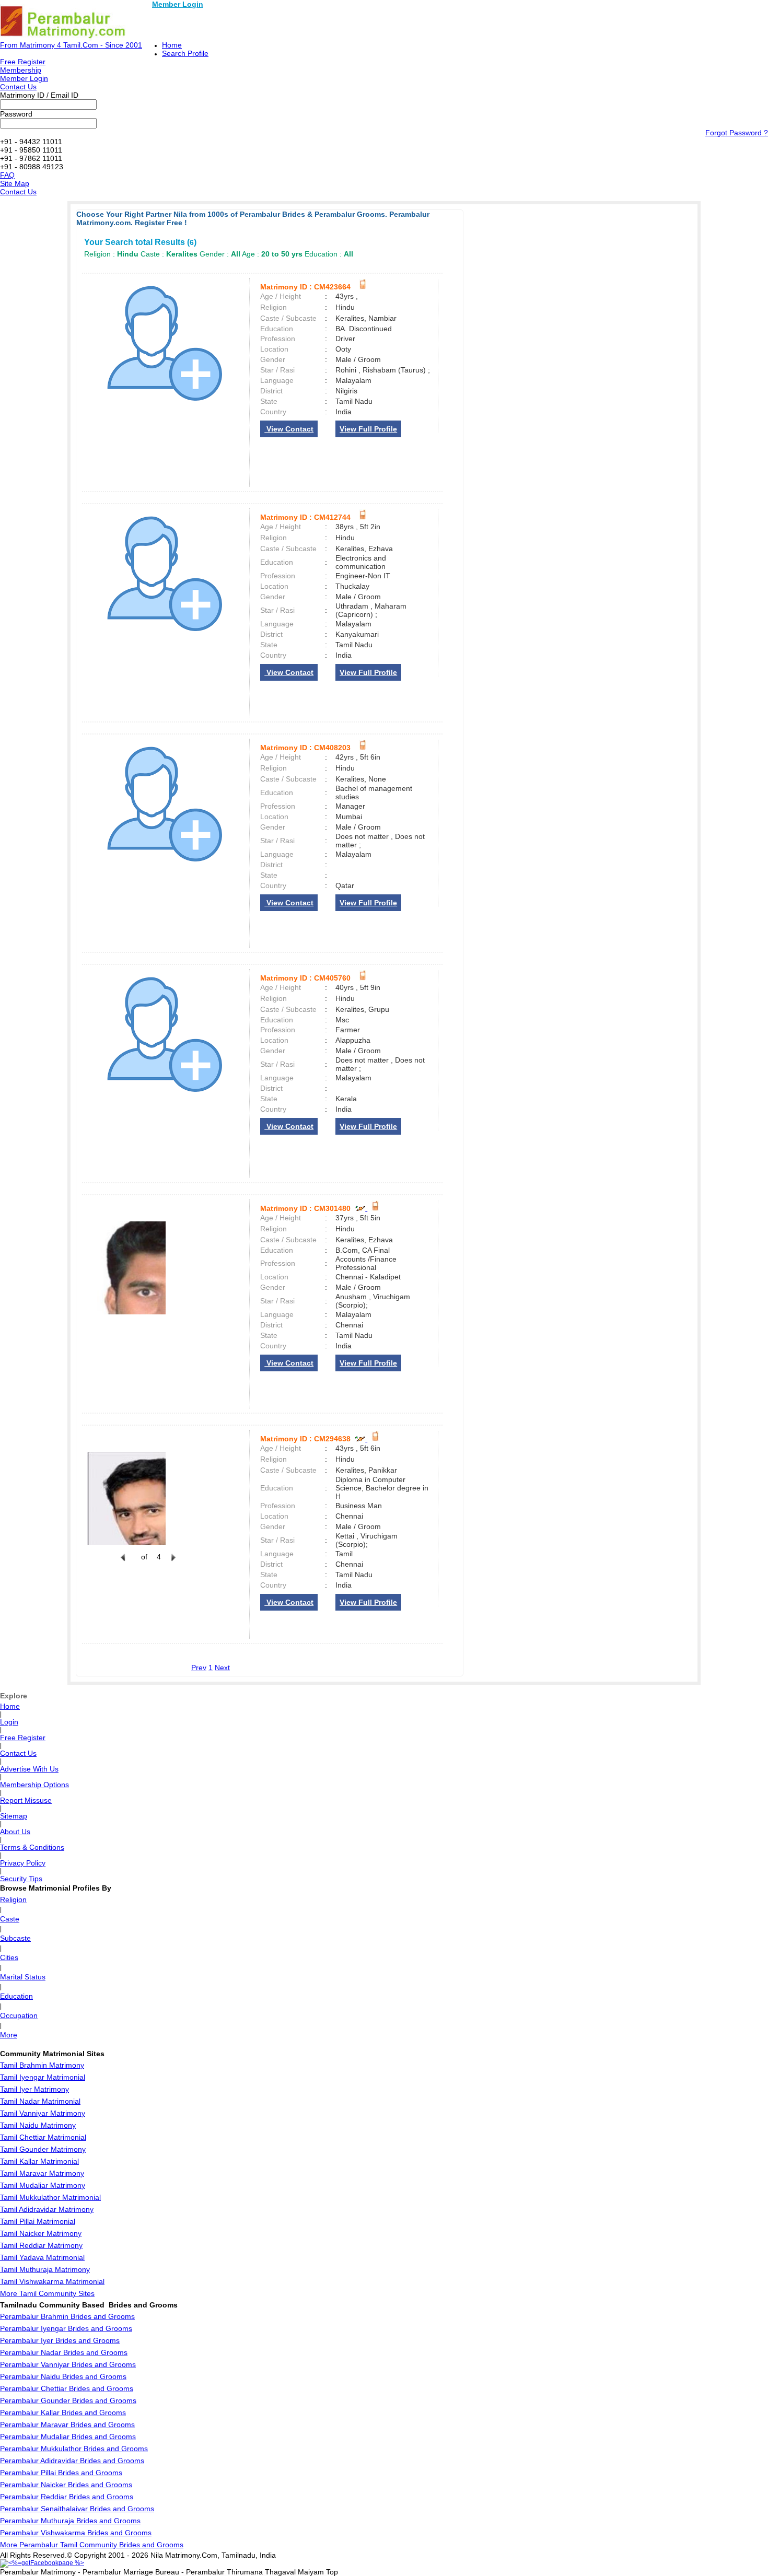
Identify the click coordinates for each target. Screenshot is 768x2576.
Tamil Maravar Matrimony (42, 2173)
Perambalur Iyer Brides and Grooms (60, 2340)
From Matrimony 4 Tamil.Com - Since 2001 (71, 45)
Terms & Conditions (32, 1847)
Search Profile (185, 53)
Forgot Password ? (737, 133)
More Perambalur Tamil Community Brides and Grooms (92, 2545)
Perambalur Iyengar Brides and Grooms (66, 2328)
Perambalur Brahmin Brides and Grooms (67, 2316)
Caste (10, 1919)
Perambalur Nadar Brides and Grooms (64, 2352)
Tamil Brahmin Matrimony (42, 2065)
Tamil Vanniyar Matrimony (43, 2113)
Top (332, 2572)
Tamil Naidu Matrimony (38, 2125)
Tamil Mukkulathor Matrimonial (50, 2197)
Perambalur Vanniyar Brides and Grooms (68, 2364)
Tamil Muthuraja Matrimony (45, 2269)
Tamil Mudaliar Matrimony (43, 2185)
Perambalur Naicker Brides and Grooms (66, 2485)
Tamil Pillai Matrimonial (38, 2221)
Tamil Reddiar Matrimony (41, 2245)
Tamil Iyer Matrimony (34, 2089)
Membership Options (34, 1785)
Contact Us (18, 87)
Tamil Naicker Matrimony (41, 2233)
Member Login (178, 4)
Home (172, 45)
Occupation (19, 2015)
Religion (13, 1899)
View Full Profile (368, 429)
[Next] (172, 1563)
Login (9, 1722)
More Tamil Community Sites (47, 2293)
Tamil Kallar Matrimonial (39, 2161)
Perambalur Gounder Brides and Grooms (68, 2400)
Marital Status (23, 1977)
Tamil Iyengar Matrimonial (43, 2077)
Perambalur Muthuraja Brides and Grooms (70, 2521)
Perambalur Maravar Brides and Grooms (67, 2425)
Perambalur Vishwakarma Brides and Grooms (76, 2533)
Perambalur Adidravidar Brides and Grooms (72, 2461)
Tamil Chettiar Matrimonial (43, 2137)
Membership (21, 70)
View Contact (289, 429)
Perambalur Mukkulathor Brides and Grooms (74, 2449)
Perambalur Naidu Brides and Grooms (63, 2376)
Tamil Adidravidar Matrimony (47, 2209)
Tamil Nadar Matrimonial (40, 2101)
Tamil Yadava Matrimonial (42, 2257)
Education (16, 1996)
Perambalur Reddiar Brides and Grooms (67, 2497)
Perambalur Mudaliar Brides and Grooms (68, 2437)
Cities (9, 1957)
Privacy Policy (23, 1863)
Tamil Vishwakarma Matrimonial (52, 2281)
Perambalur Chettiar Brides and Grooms (67, 2388)
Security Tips (21, 1879)
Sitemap (14, 1816)
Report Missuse (26, 1800)
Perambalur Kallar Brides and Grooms (63, 2412)
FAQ (7, 175)
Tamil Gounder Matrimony (43, 2149)
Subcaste (15, 1938)
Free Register (23, 62)
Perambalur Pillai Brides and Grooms (61, 2473)
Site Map (15, 183)
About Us (15, 1832)
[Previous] (123, 1563)
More (9, 2035)
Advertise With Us (29, 1769)
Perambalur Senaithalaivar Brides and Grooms (77, 2509)
